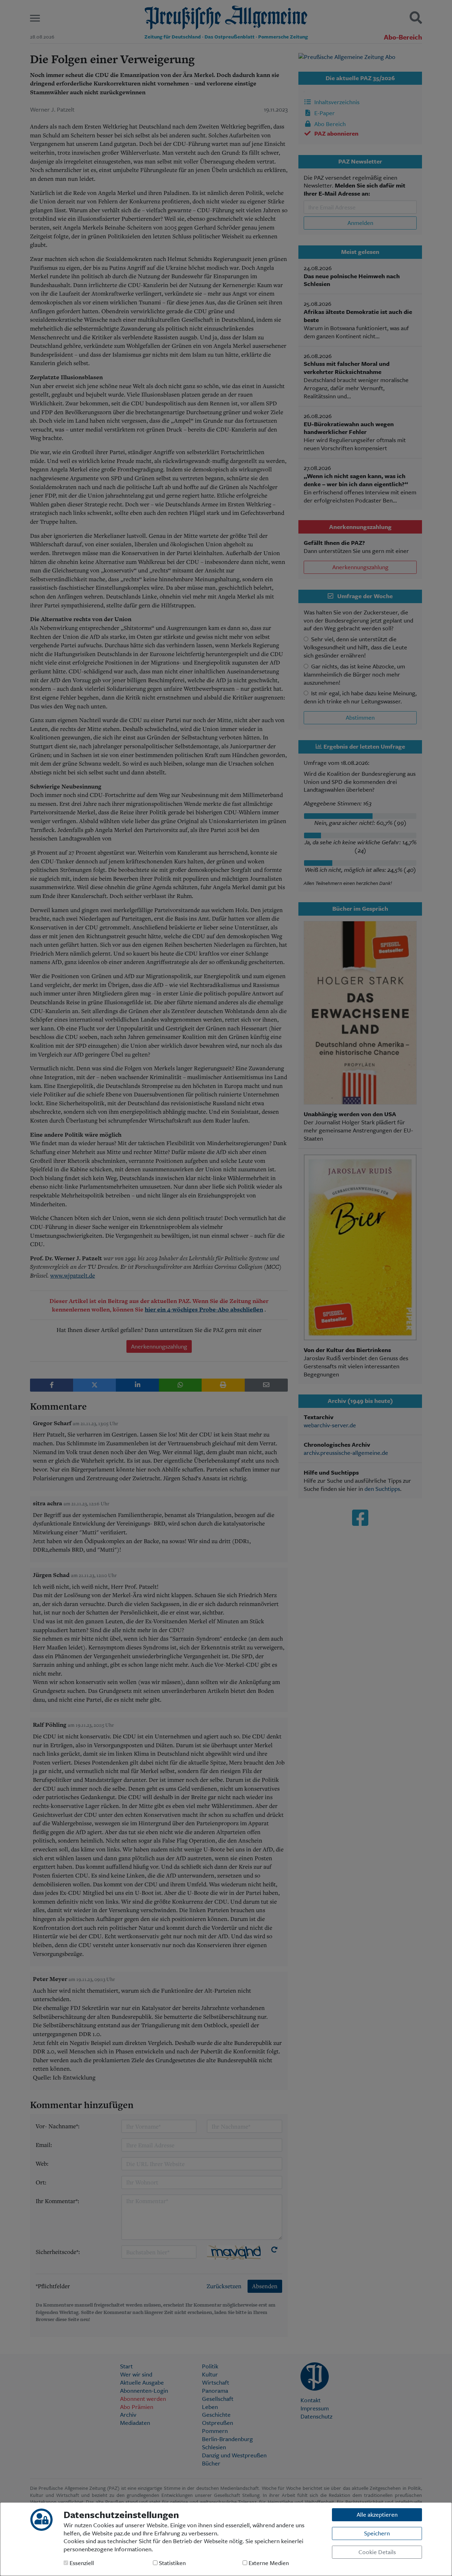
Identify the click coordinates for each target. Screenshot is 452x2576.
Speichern (377, 2533)
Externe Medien (268, 2563)
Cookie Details (377, 2552)
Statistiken (172, 2563)
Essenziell (81, 2563)
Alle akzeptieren (377, 2514)
